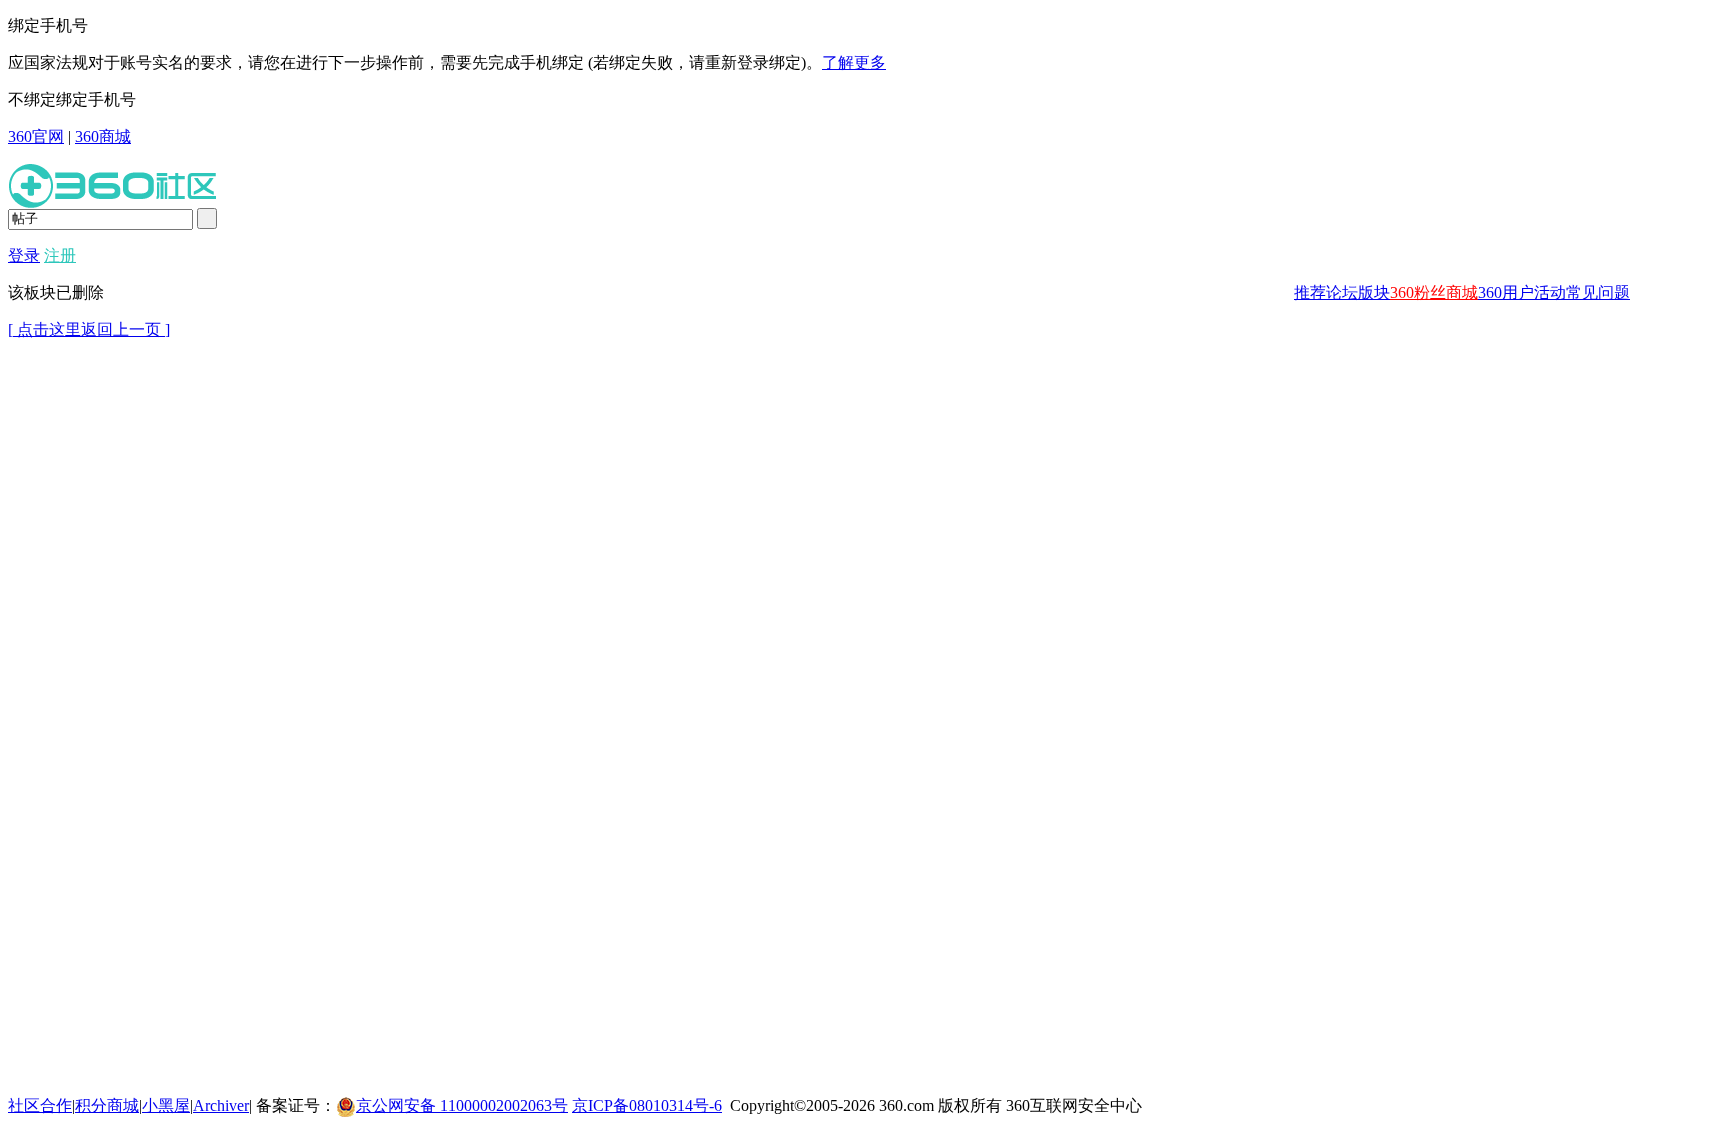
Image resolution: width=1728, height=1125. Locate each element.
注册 (60, 255)
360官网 (36, 136)
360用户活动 (1522, 292)
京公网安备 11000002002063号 (462, 1105)
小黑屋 (166, 1105)
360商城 (103, 136)
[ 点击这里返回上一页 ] (89, 329)
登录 (24, 255)
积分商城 (107, 1105)
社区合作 (40, 1105)
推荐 (1310, 292)
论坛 (1342, 292)
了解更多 (854, 62)
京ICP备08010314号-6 (647, 1105)
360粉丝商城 (1434, 292)
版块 (1374, 292)
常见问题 (1598, 292)
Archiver (221, 1105)
